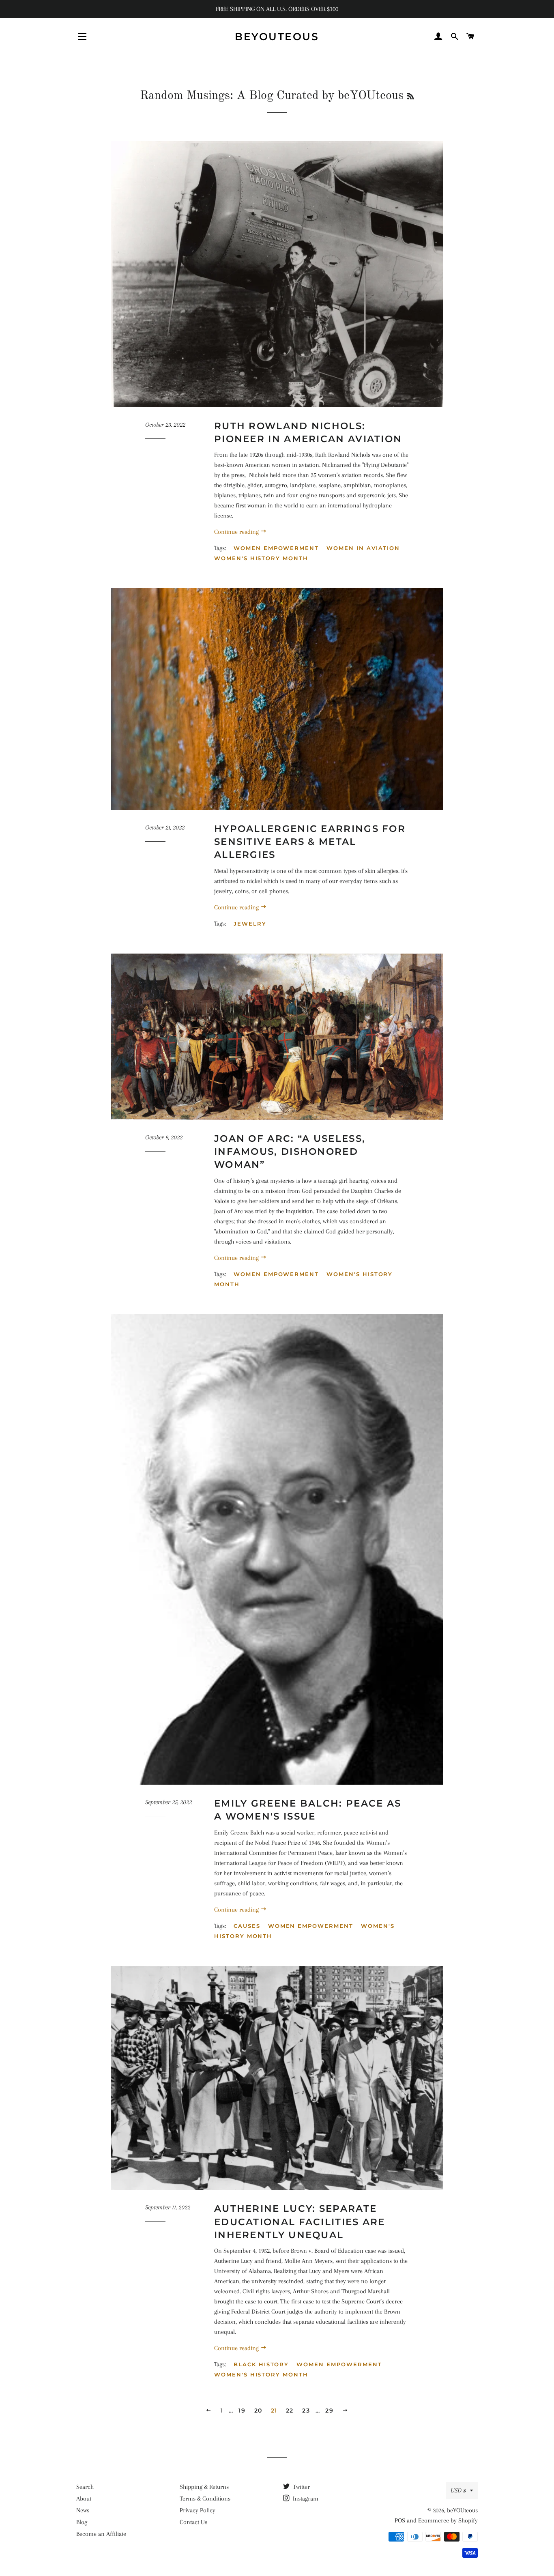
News (83, 2510)
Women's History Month (261, 558)
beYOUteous (277, 37)
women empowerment (276, 548)
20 (258, 2411)
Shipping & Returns (204, 2487)
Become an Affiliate (101, 2534)
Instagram (305, 2499)
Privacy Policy (198, 2510)
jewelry (250, 924)
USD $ (458, 2490)
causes (247, 1926)
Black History (261, 2364)
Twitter (301, 2487)
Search (85, 2487)
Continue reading (237, 532)
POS (400, 2520)
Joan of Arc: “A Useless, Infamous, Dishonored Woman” (290, 1152)
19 (242, 2411)
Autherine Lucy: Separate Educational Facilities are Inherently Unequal (300, 2222)
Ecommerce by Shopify (448, 2520)
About (84, 2499)
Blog (82, 2522)
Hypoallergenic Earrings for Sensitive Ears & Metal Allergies (310, 842)
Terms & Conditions (205, 2499)
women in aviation (363, 548)
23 (306, 2411)
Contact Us (193, 2522)
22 (290, 2411)
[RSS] (410, 97)
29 (329, 2411)
